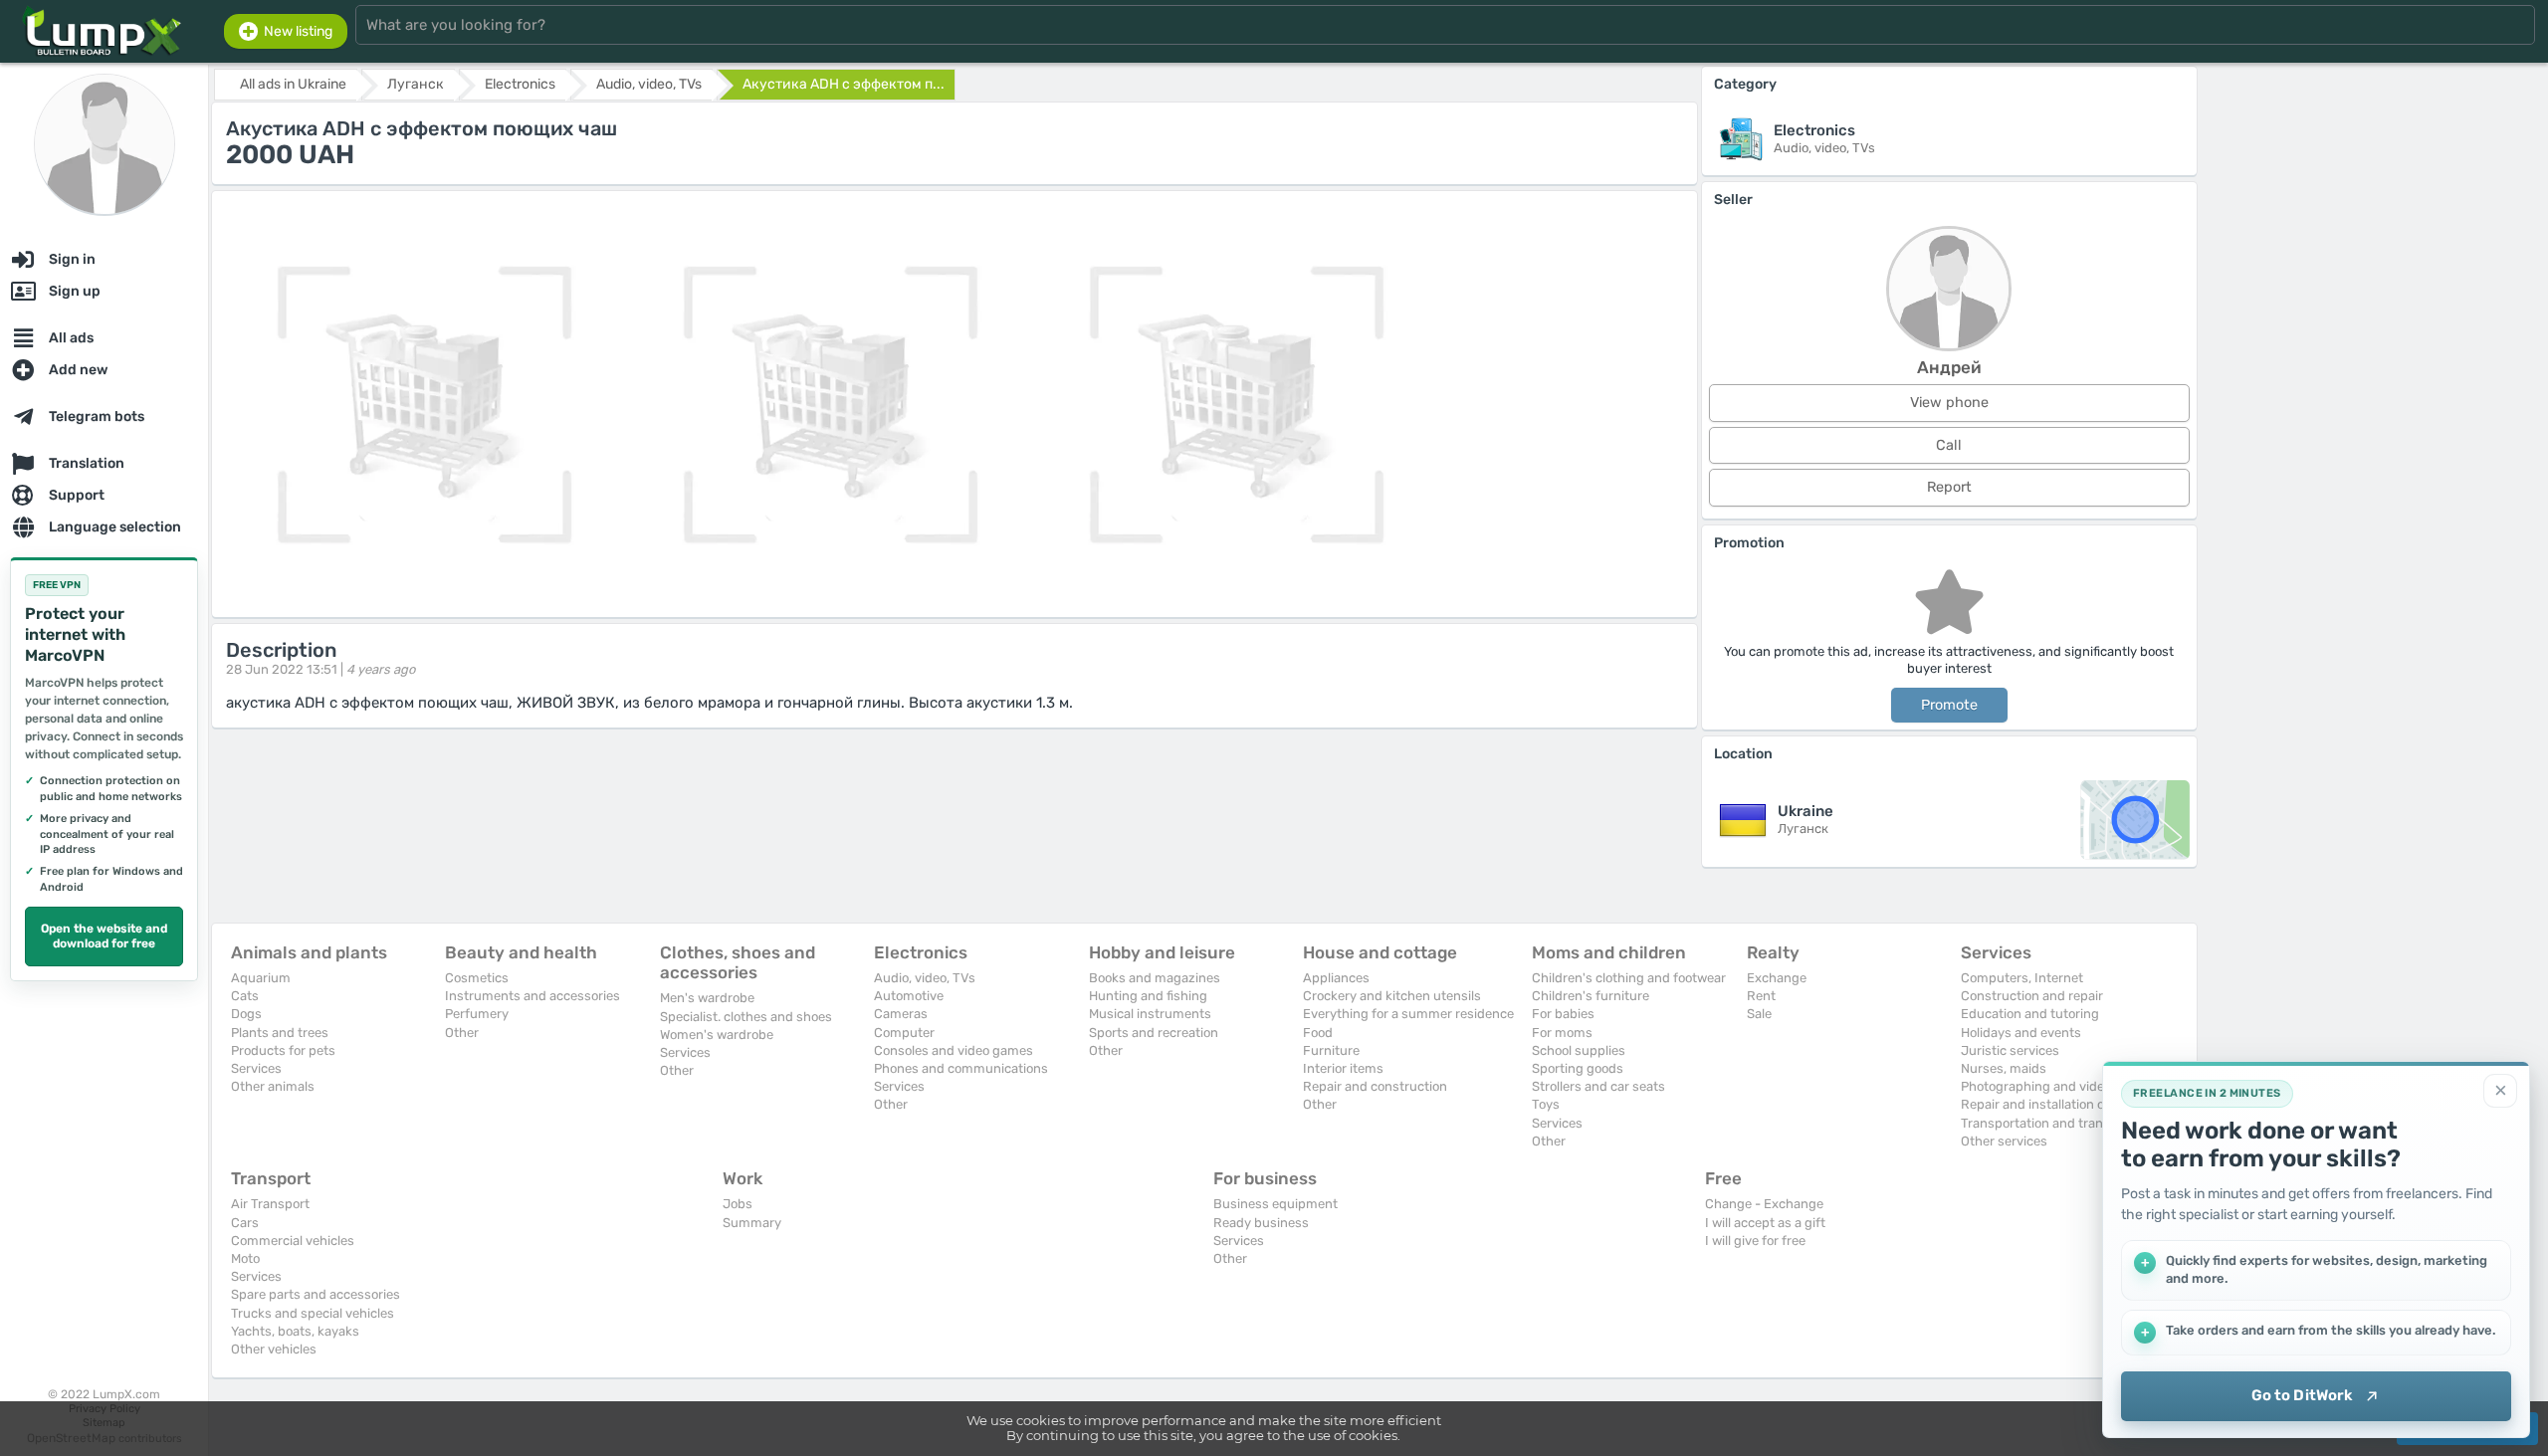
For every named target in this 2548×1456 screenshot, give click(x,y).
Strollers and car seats (1598, 1086)
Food (1318, 1033)
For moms (1562, 1033)
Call (1949, 445)
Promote (1949, 705)
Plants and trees (280, 1033)
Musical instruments (1150, 1014)
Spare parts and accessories (316, 1294)
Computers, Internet (2022, 978)
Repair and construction (1375, 1086)
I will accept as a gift (1765, 1223)
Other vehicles (274, 1349)
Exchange (1777, 978)
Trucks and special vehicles (313, 1313)
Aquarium (261, 978)
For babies (1563, 1014)
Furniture (1331, 1050)
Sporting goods (1578, 1068)
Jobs (738, 1204)
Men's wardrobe (707, 998)
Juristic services (2010, 1050)
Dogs (246, 1014)
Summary (752, 1223)
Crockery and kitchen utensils (1392, 996)
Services (256, 1068)
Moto (245, 1258)
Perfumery (477, 1014)
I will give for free (1755, 1241)
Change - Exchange (1764, 1204)
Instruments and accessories (532, 996)
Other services (2004, 1141)
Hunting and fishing (1148, 996)
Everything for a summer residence (1408, 1014)
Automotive (909, 996)
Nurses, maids (2004, 1068)
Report (1949, 487)
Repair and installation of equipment (2069, 1104)
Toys (1546, 1104)
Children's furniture (1591, 996)
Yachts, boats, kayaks (295, 1331)
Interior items (1343, 1068)
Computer (904, 1033)
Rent (1761, 996)
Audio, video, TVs (925, 978)
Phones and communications (961, 1068)
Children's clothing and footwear (1629, 978)
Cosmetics (477, 978)
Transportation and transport (2048, 1123)
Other (462, 1033)
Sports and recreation (1154, 1033)
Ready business (1261, 1223)
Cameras (901, 1014)
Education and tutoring (2030, 1014)
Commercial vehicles (293, 1241)
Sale (1759, 1014)
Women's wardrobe (717, 1035)
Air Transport (270, 1204)
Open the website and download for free (104, 936)
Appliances (1336, 978)
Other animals (273, 1086)
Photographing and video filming (2058, 1086)
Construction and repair (2032, 996)
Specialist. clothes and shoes (746, 1017)
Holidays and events (2021, 1033)
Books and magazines (1155, 978)
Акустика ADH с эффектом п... (844, 84)
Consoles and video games (954, 1050)
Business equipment (1275, 1204)
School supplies (1579, 1050)
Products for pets (283, 1050)
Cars (245, 1223)
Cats (245, 996)
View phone (1949, 403)
